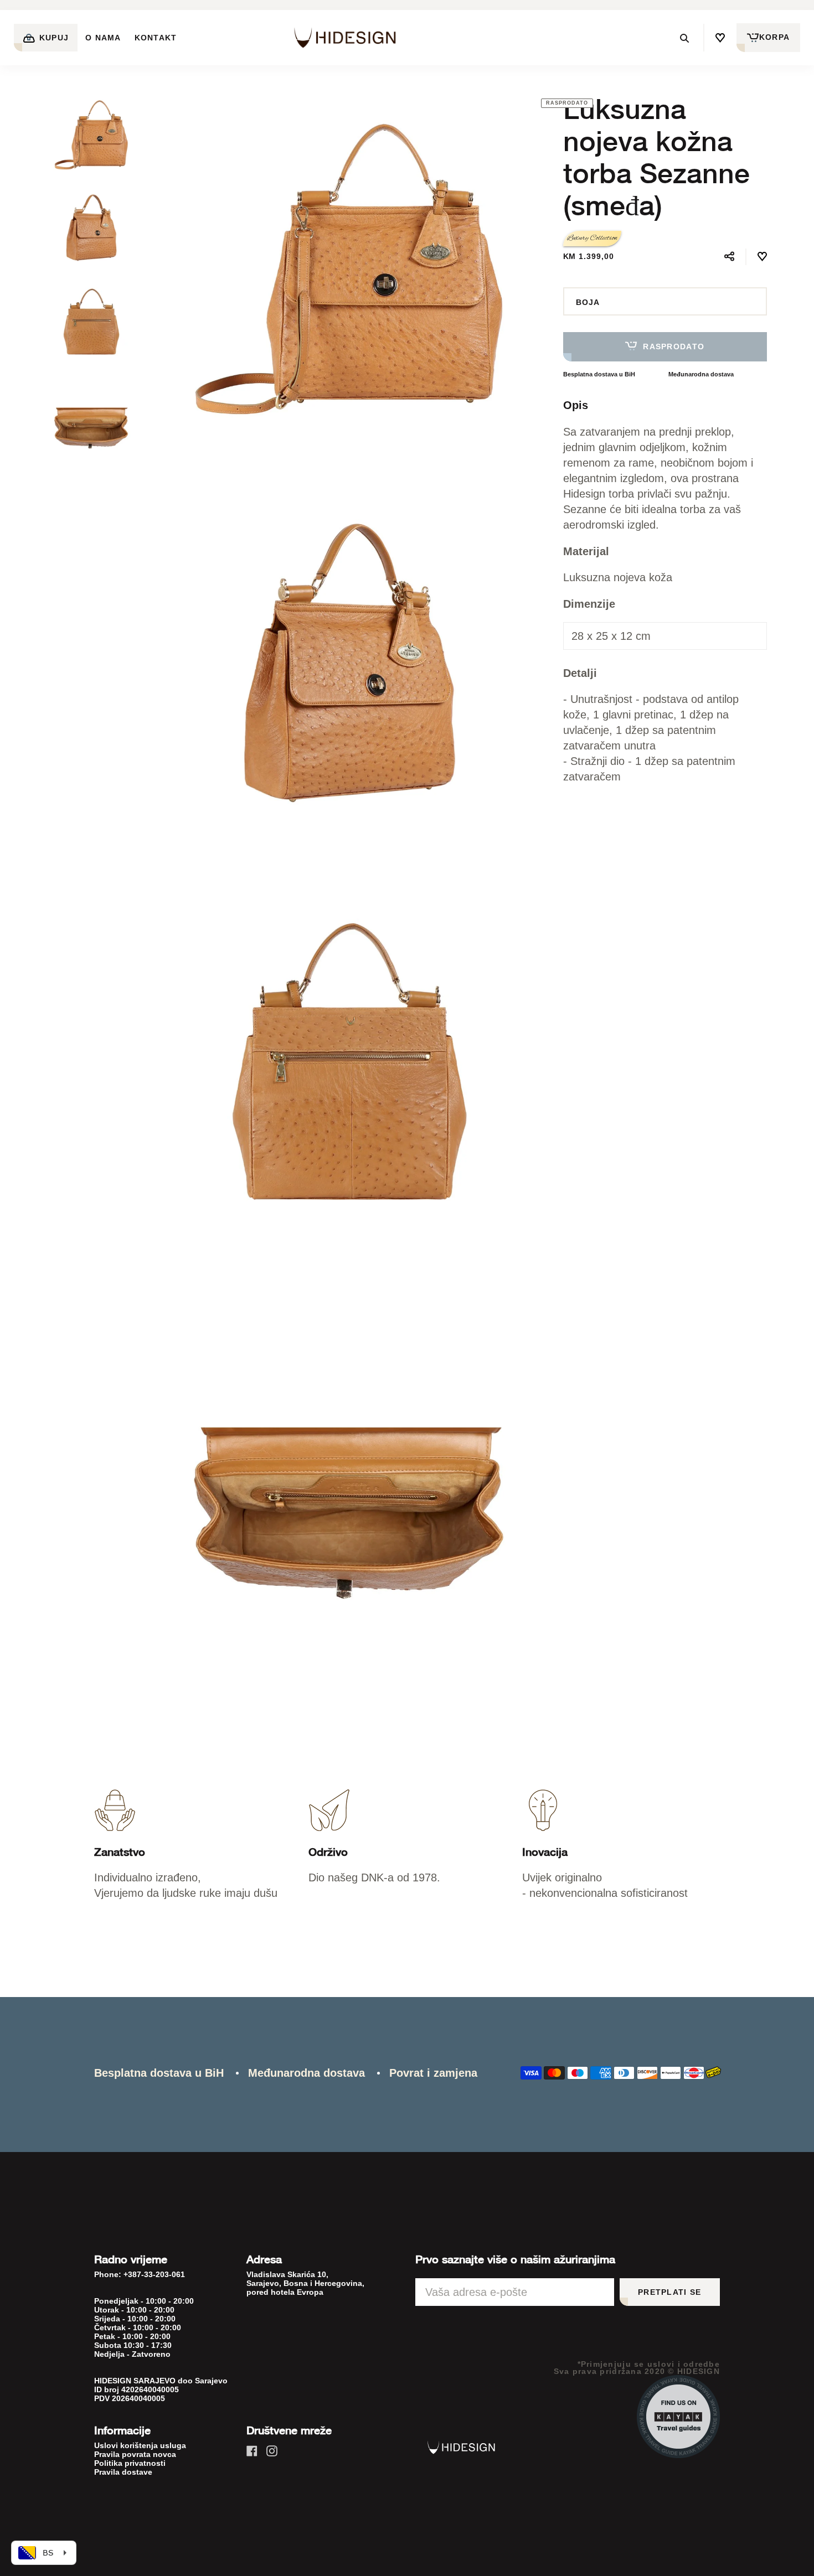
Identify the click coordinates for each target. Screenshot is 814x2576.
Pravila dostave (123, 2472)
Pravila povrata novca (135, 2454)
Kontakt (156, 38)
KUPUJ (53, 38)
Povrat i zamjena (433, 2073)
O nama (103, 38)
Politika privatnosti (130, 2463)
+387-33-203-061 (154, 2274)
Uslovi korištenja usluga (140, 2445)
